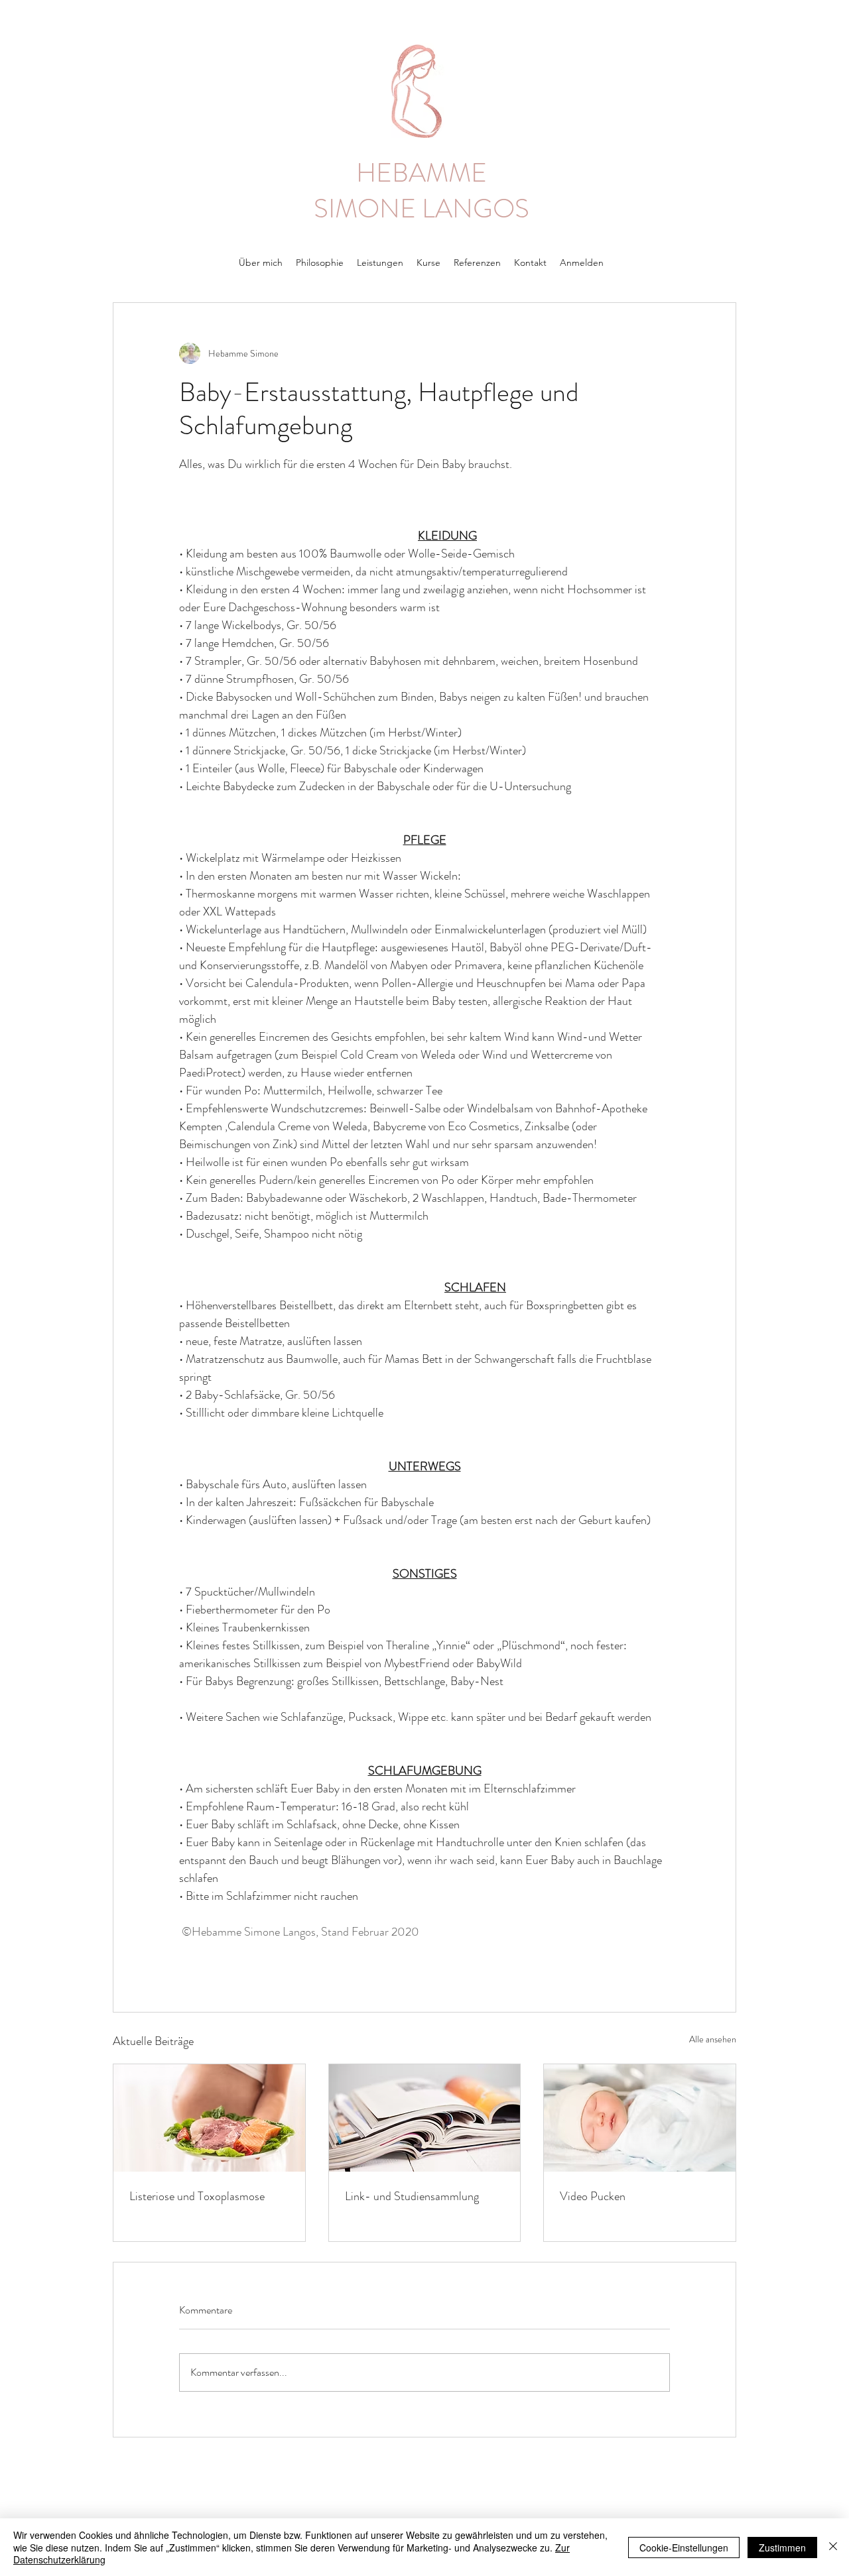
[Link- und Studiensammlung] (425, 2118)
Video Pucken (593, 2196)
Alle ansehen (713, 2039)
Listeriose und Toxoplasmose (197, 2196)
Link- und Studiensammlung (412, 2196)
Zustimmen (782, 2547)
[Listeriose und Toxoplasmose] (209, 2118)
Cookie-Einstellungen (684, 2547)
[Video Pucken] (640, 2118)
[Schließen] (833, 2547)
